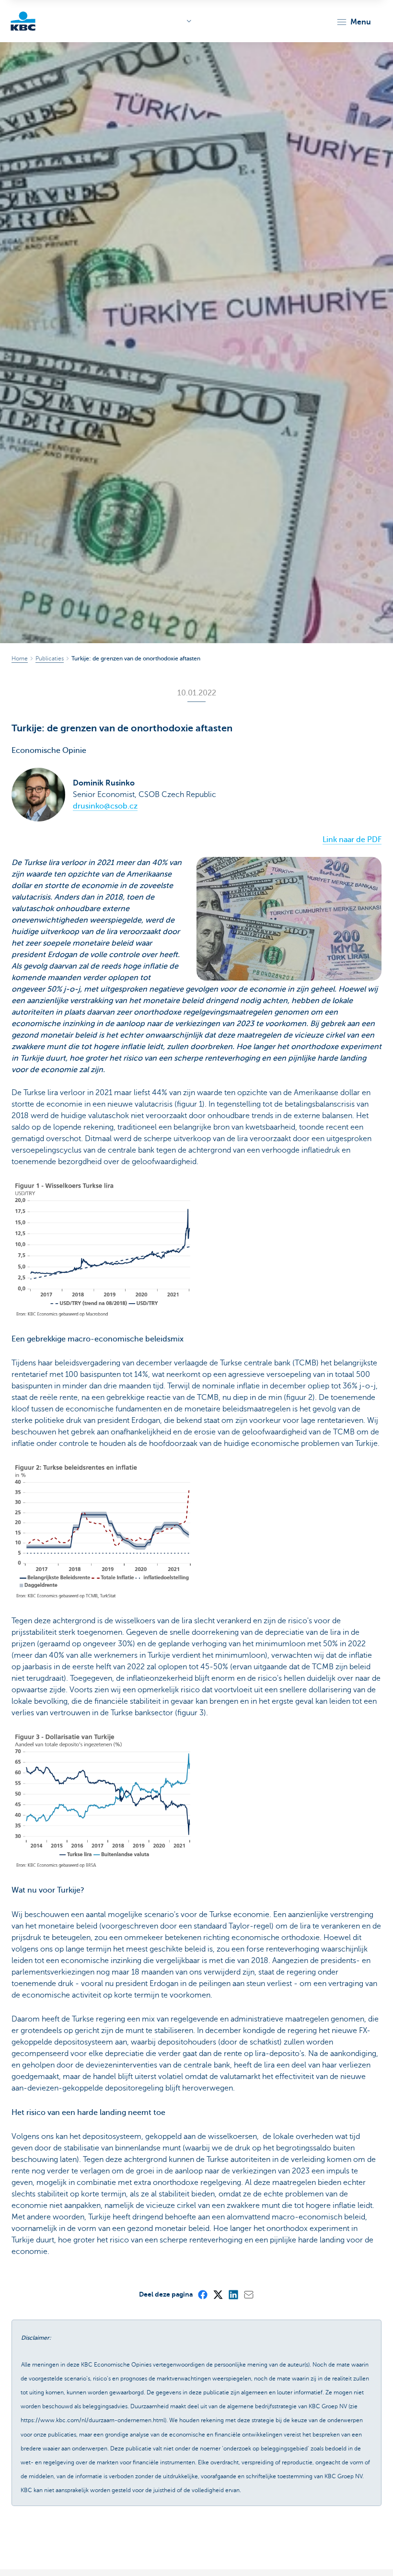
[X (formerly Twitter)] (218, 2294)
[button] (353, 22)
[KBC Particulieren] (23, 21)
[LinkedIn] (233, 2294)
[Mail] (248, 2294)
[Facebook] (202, 2294)
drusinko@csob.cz (105, 806)
